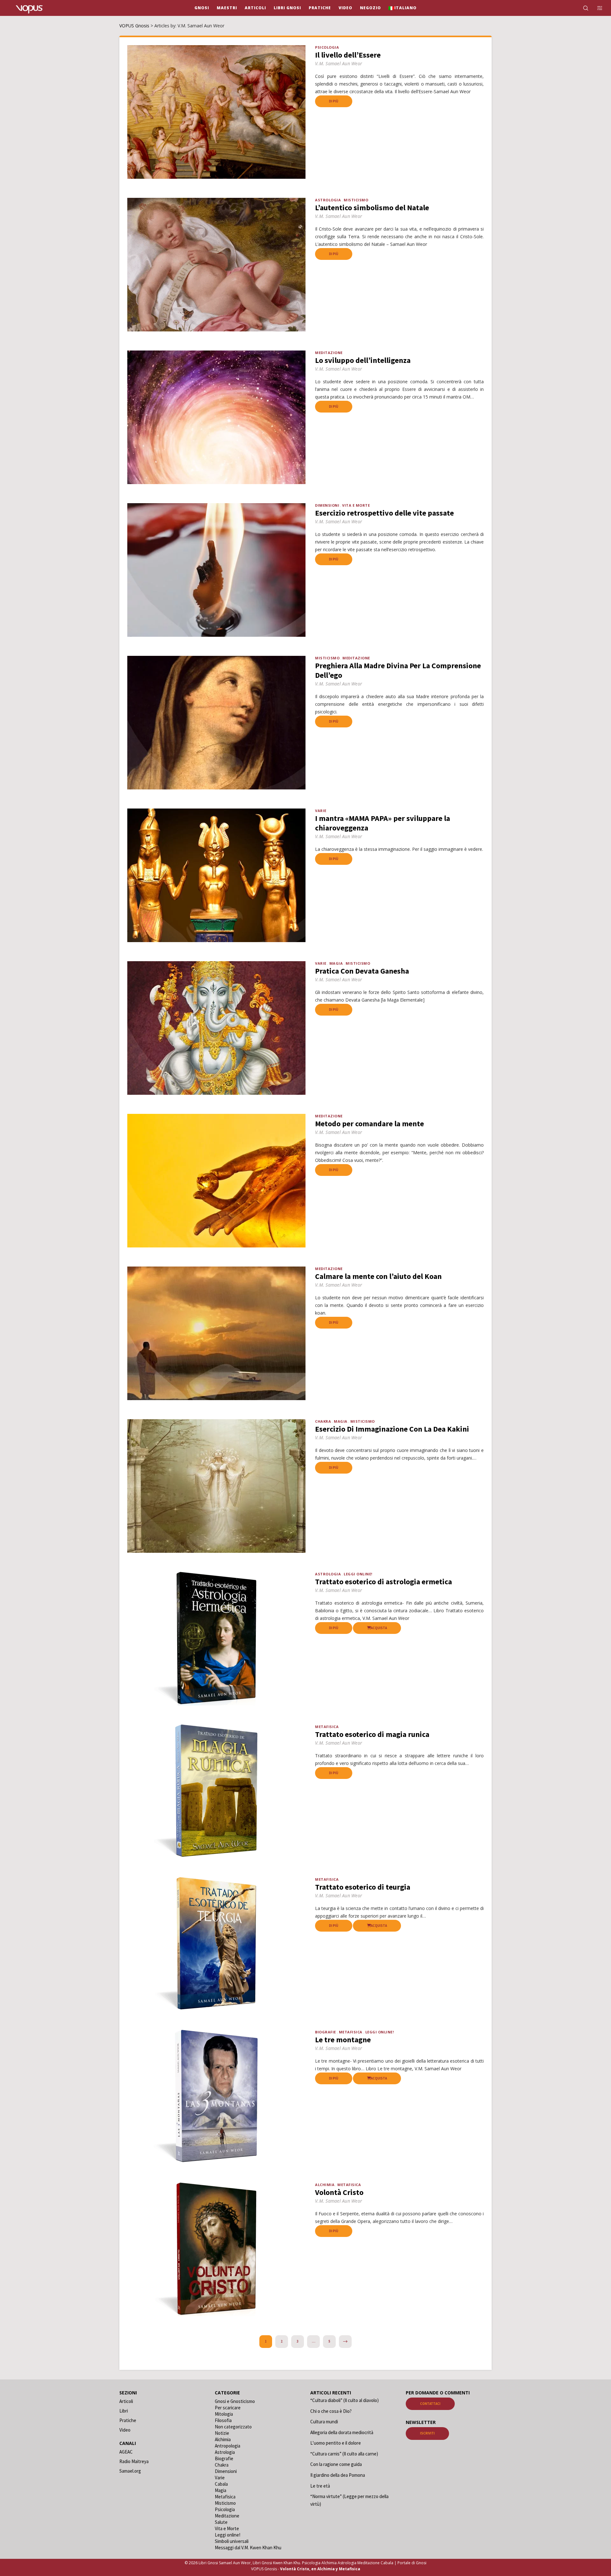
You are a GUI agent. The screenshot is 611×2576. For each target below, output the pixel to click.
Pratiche (128, 2420)
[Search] (582, 8)
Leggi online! (358, 1574)
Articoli (126, 2401)
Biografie (326, 2032)
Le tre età (320, 2486)
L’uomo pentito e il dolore (336, 2443)
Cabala (221, 2484)
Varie (321, 811)
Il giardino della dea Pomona (338, 2475)
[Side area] (596, 8)
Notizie (222, 2433)
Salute (221, 2522)
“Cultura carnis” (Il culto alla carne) (344, 2454)
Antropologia (228, 2446)
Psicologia (327, 47)
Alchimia (325, 2185)
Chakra (323, 1421)
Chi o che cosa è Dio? (331, 2411)
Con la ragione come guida (336, 2464)
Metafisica (327, 1727)
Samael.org (130, 2471)
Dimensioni (327, 505)
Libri (124, 2411)
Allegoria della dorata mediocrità (342, 2432)
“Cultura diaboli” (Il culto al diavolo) (344, 2400)
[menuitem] (403, 8)
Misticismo (356, 200)
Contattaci (430, 2404)
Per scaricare (228, 2408)
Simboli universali (232, 2541)
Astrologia (328, 200)
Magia (336, 963)
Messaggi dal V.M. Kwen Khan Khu (248, 2548)
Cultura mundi (324, 2422)
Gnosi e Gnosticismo (235, 2401)
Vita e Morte (356, 505)
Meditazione (329, 353)
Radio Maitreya (134, 2461)
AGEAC (126, 2452)
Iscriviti (427, 2433)
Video (125, 2430)
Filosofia (223, 2420)
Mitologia (224, 2414)
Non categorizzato (233, 2427)
